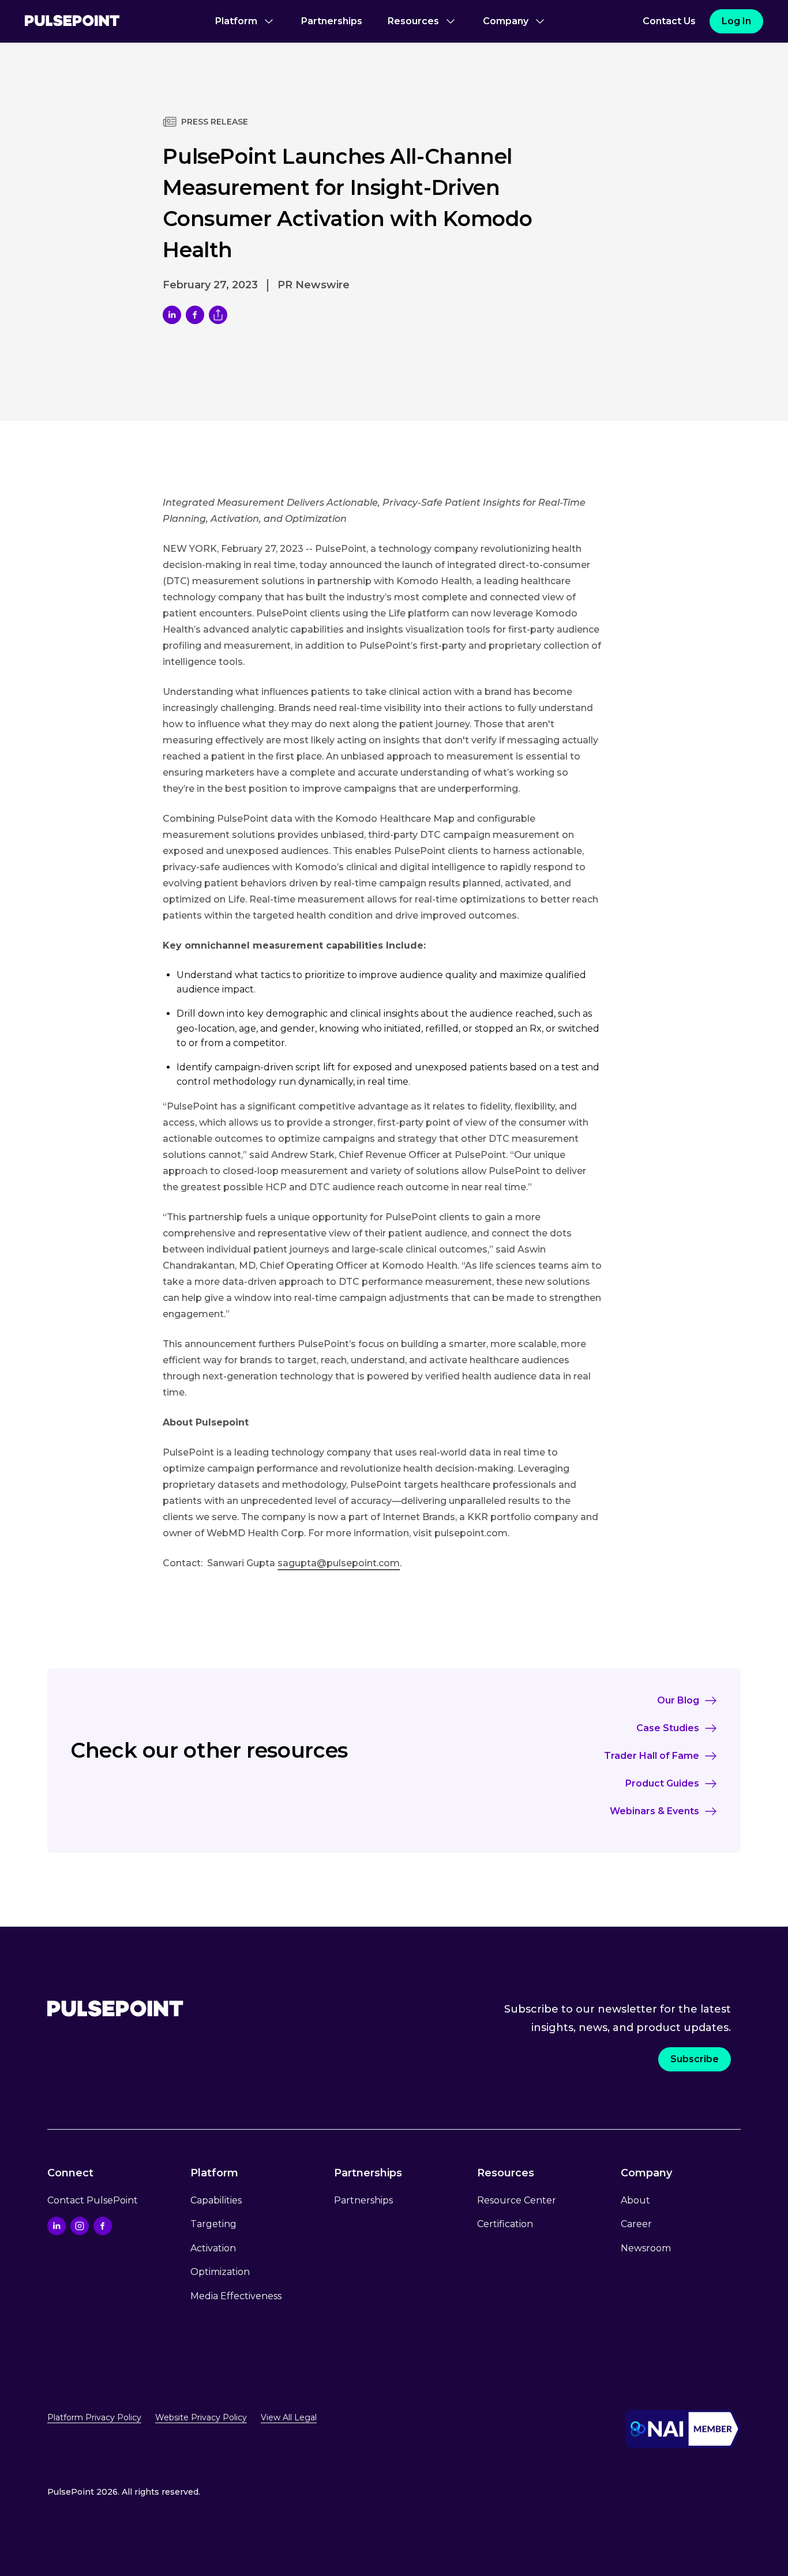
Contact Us (669, 21)
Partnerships (332, 21)
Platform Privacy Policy (94, 2417)
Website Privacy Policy (201, 2417)
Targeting (213, 2224)
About (635, 2200)
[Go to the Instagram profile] (80, 2226)
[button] (245, 21)
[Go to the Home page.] (115, 2009)
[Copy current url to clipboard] (218, 315)
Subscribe (695, 2059)
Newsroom (646, 2248)
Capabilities (216, 2200)
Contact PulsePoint (93, 2200)
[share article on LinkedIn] (172, 315)
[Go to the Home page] (72, 22)
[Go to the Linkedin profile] (57, 2226)
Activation (213, 2248)
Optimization (220, 2272)
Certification (505, 2224)
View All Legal (289, 2417)
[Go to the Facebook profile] (103, 2226)
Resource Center (517, 2200)
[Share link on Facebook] (195, 315)
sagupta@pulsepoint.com (339, 1563)
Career (636, 2224)
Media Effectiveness (236, 2296)
